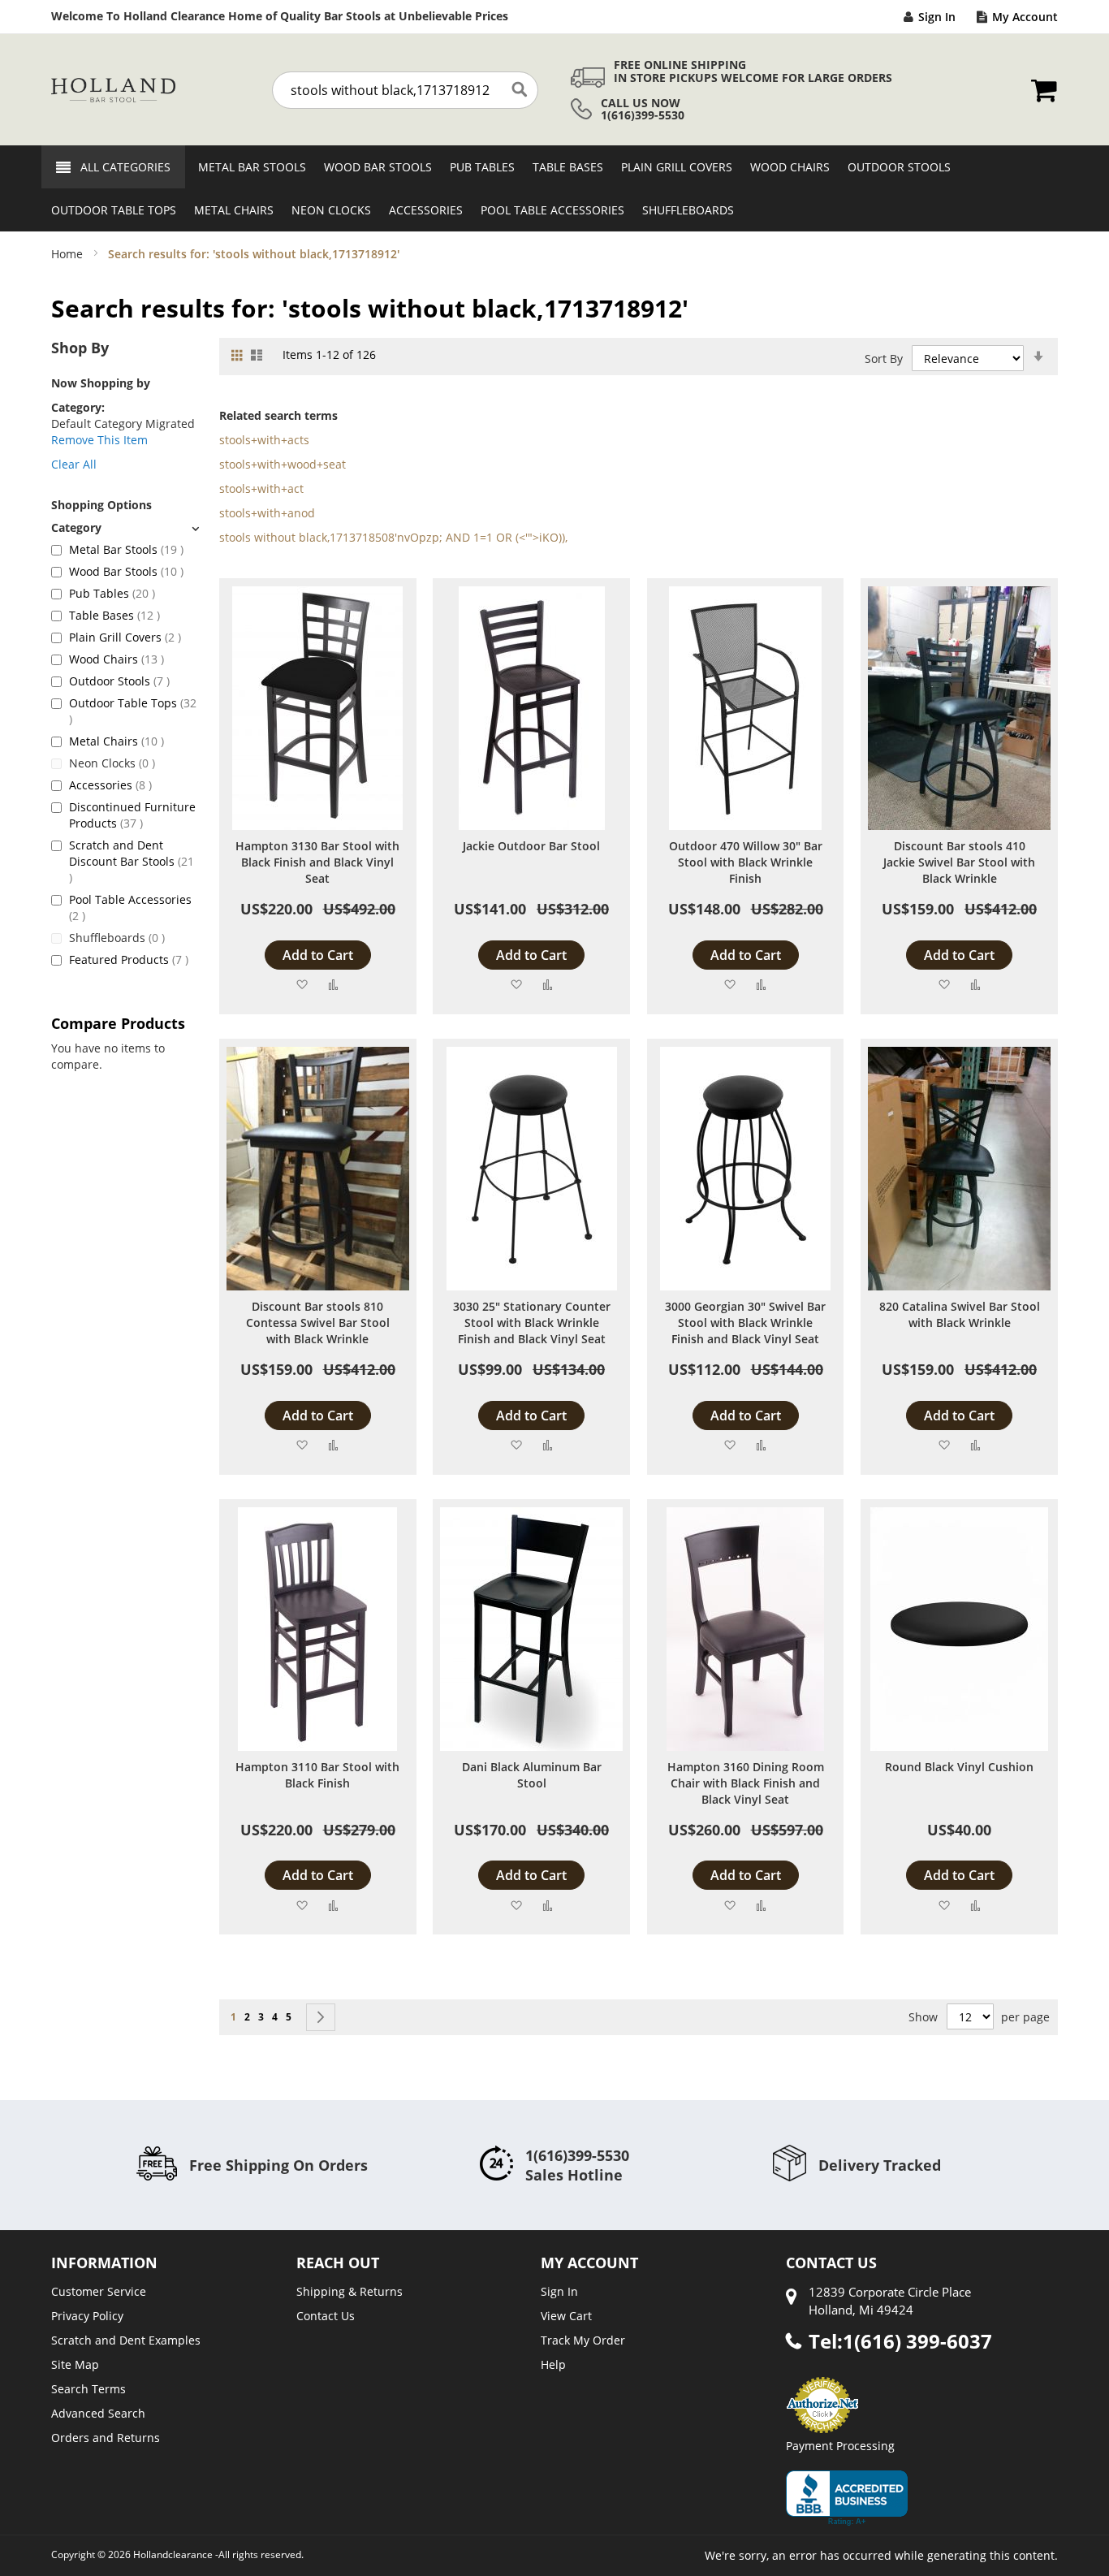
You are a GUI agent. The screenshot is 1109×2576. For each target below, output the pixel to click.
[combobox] (405, 90)
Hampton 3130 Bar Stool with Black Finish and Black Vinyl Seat (317, 862)
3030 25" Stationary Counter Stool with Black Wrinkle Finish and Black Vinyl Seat (532, 1323)
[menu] (554, 188)
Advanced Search (98, 2413)
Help (553, 2364)
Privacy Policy (87, 2316)
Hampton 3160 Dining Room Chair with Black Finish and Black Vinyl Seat (746, 1783)
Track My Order (583, 2340)
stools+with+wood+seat (283, 464)
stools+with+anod (267, 513)
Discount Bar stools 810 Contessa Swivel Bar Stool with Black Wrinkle (318, 1323)
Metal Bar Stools (126, 549)
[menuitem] (247, 167)
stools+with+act (261, 488)
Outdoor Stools (119, 681)
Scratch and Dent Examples (126, 2340)
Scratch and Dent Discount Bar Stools (132, 861)
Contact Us (326, 2316)
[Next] (321, 2017)
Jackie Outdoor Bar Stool (531, 846)
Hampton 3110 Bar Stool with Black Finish (317, 1775)
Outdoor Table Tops (133, 711)
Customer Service (99, 2291)
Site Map (75, 2364)
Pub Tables (112, 593)
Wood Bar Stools (126, 571)
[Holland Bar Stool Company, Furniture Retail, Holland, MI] (847, 2498)
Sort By (884, 359)
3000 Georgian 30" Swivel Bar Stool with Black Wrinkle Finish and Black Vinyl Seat (745, 1323)
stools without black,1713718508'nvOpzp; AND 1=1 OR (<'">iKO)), (393, 537)
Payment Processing (840, 2446)
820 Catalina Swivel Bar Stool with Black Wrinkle (960, 1314)
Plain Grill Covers (125, 637)
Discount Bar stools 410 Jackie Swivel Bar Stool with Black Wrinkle (959, 862)
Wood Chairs (117, 659)
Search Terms (88, 2389)
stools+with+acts (264, 440)
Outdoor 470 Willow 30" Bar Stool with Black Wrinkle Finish (746, 862)
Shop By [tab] (80, 348)
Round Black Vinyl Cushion (959, 1767)
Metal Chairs (117, 741)
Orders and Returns (106, 2438)
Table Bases (114, 615)
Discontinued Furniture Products (132, 815)
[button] (302, 984)
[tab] (125, 527)
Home (69, 254)
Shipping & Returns (350, 2291)
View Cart (566, 2316)
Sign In (937, 17)
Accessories (110, 785)
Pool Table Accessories (130, 908)
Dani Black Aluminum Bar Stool (532, 1775)
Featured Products (129, 960)
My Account (1025, 17)
